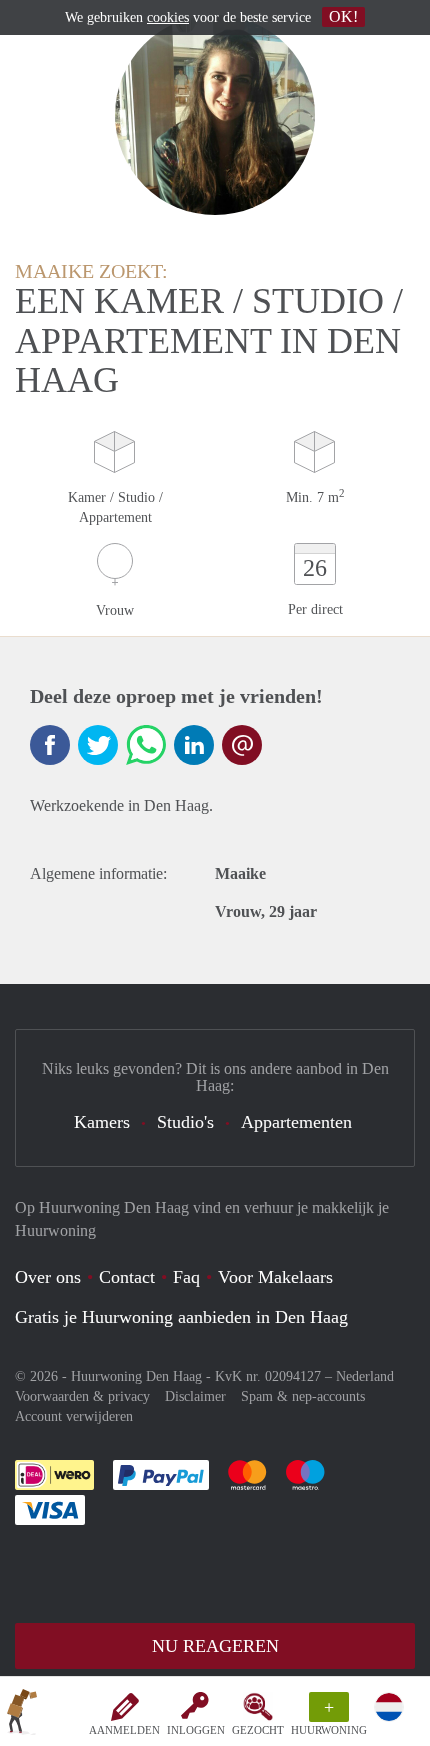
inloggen (196, 1730)
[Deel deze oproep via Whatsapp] (146, 745)
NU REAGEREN (215, 1646)
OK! (343, 16)
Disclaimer (195, 1396)
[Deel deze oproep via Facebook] (50, 745)
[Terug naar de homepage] (22, 1715)
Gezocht (258, 1730)
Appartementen (296, 1122)
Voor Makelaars (275, 1277)
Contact (127, 1277)
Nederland (365, 1376)
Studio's (185, 1122)
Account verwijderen (74, 1416)
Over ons (48, 1277)
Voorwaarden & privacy (82, 1396)
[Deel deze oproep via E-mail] (242, 745)
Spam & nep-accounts (303, 1396)
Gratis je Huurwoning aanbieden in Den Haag (181, 1317)
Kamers (102, 1122)
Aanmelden (124, 1730)
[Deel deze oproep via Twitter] (98, 745)
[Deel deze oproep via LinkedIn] (194, 745)
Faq (186, 1277)
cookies (168, 17)
